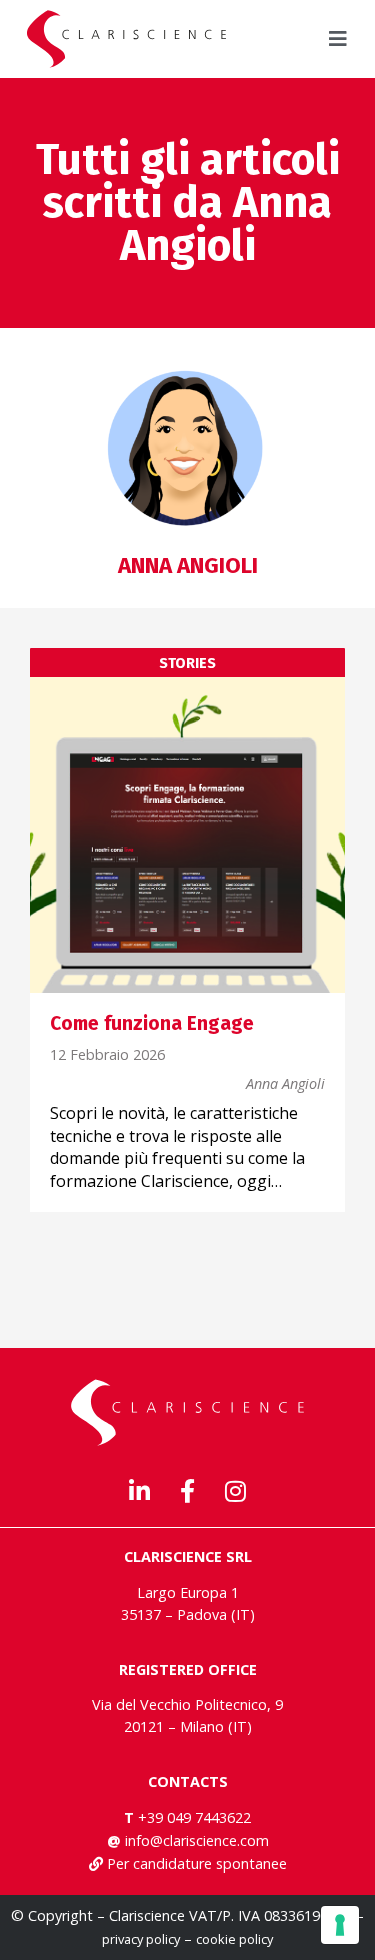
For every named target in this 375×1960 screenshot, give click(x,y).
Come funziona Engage (152, 1023)
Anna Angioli (285, 1084)
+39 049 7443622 (194, 1817)
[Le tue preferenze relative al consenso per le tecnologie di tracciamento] (340, 1925)
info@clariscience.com (197, 1840)
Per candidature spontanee (197, 1863)
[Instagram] (236, 1491)
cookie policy (234, 1939)
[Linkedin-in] (140, 1491)
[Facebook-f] (188, 1491)
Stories (187, 664)
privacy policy (141, 1939)
